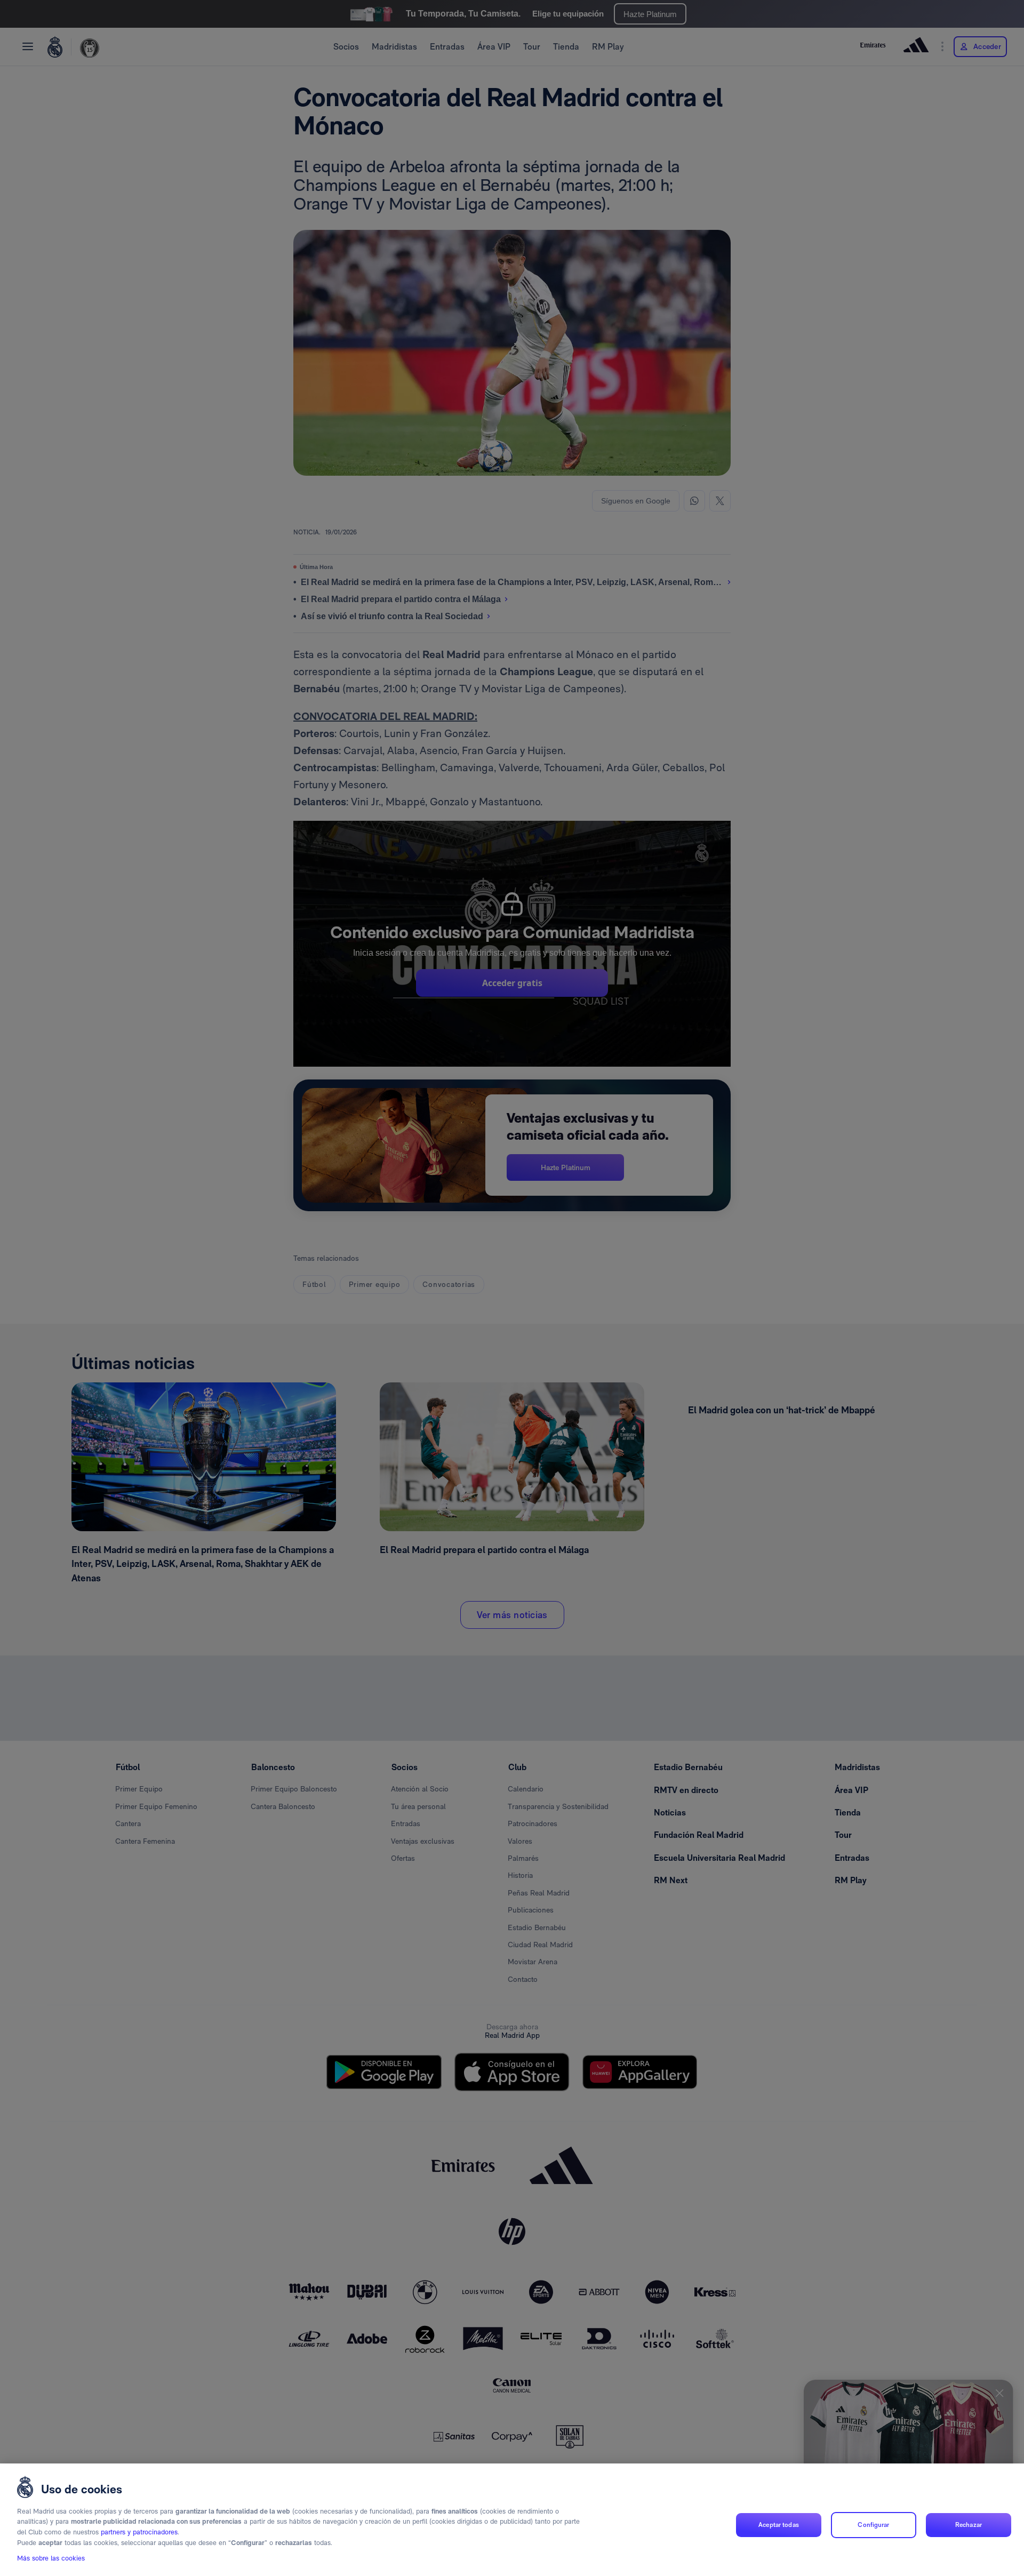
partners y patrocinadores (139, 2532)
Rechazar (969, 2525)
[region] (512, 2520)
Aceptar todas (779, 2525)
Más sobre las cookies (51, 2558)
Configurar (873, 2525)
